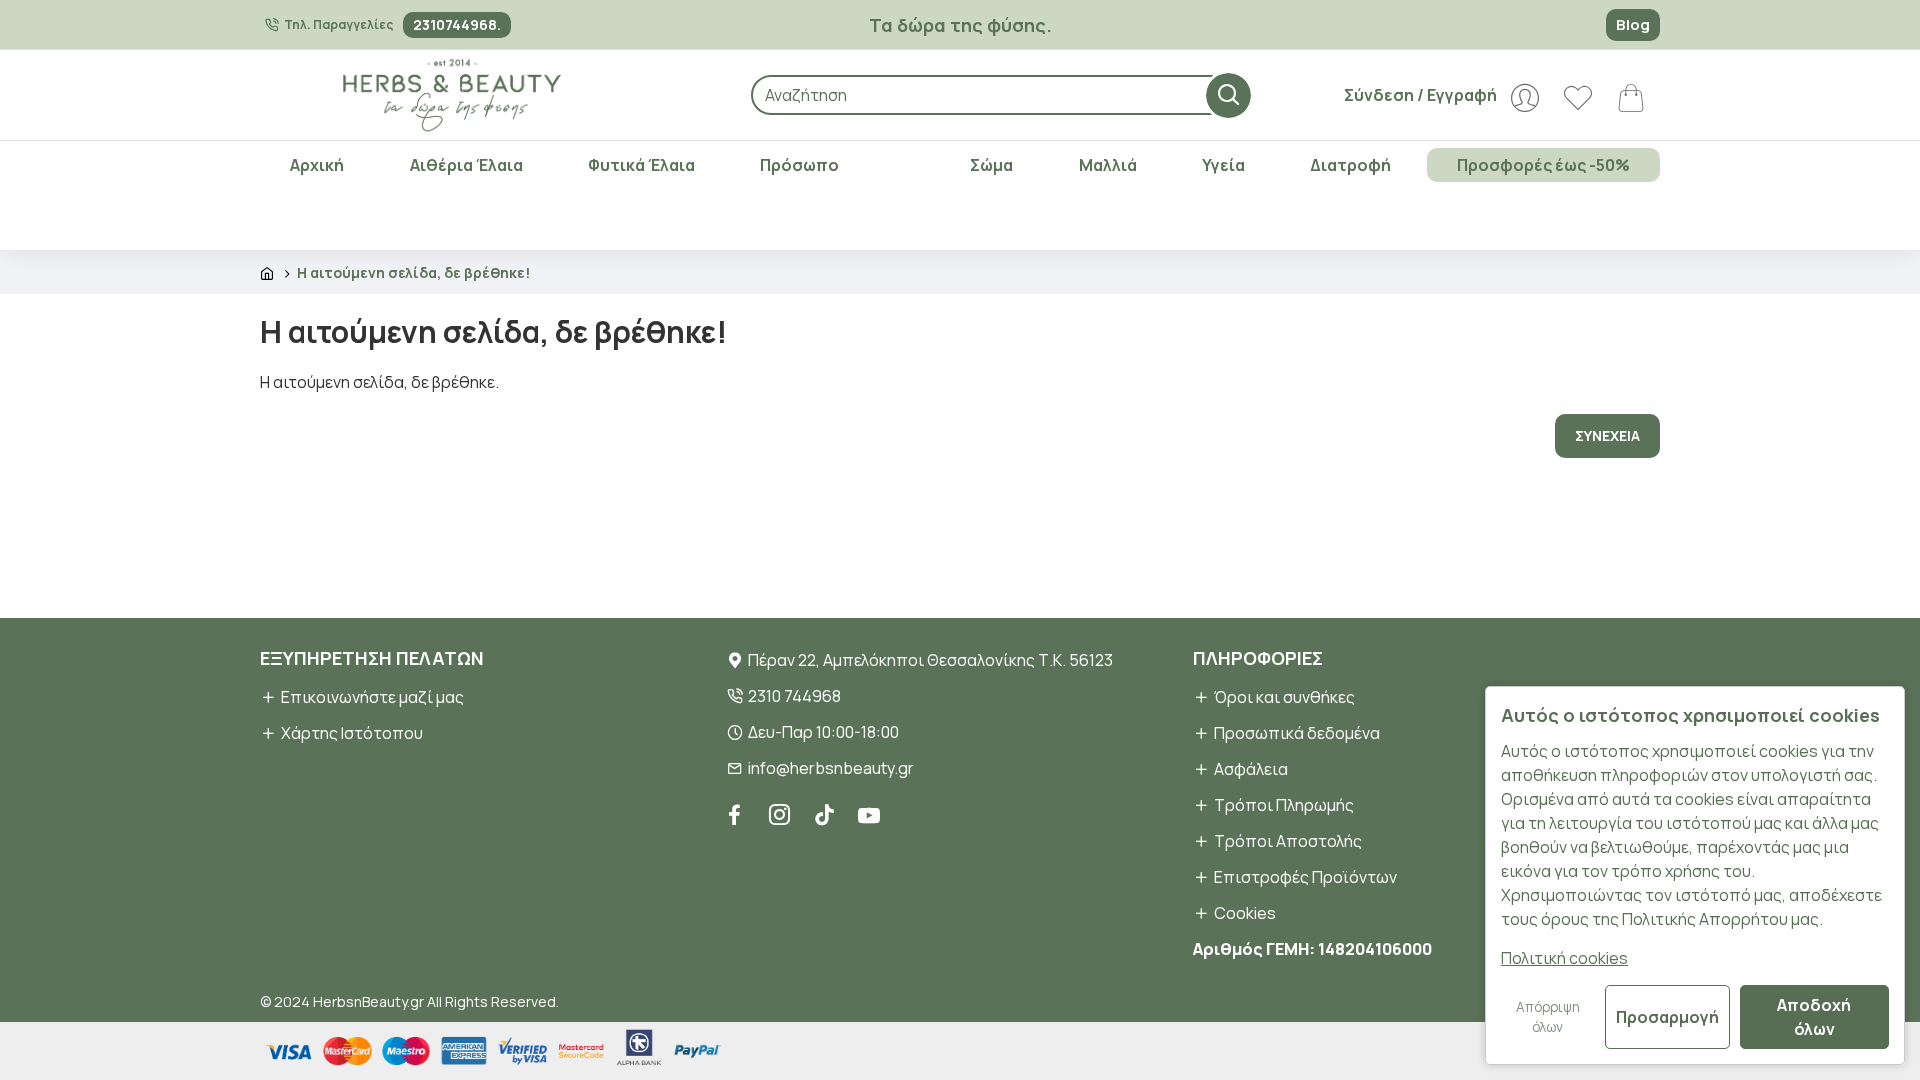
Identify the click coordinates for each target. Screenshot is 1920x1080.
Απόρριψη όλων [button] (1548, 1017)
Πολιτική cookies (1564, 958)
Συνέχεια (1607, 435)
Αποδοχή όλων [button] (1814, 1017)
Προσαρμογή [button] (1667, 1017)
